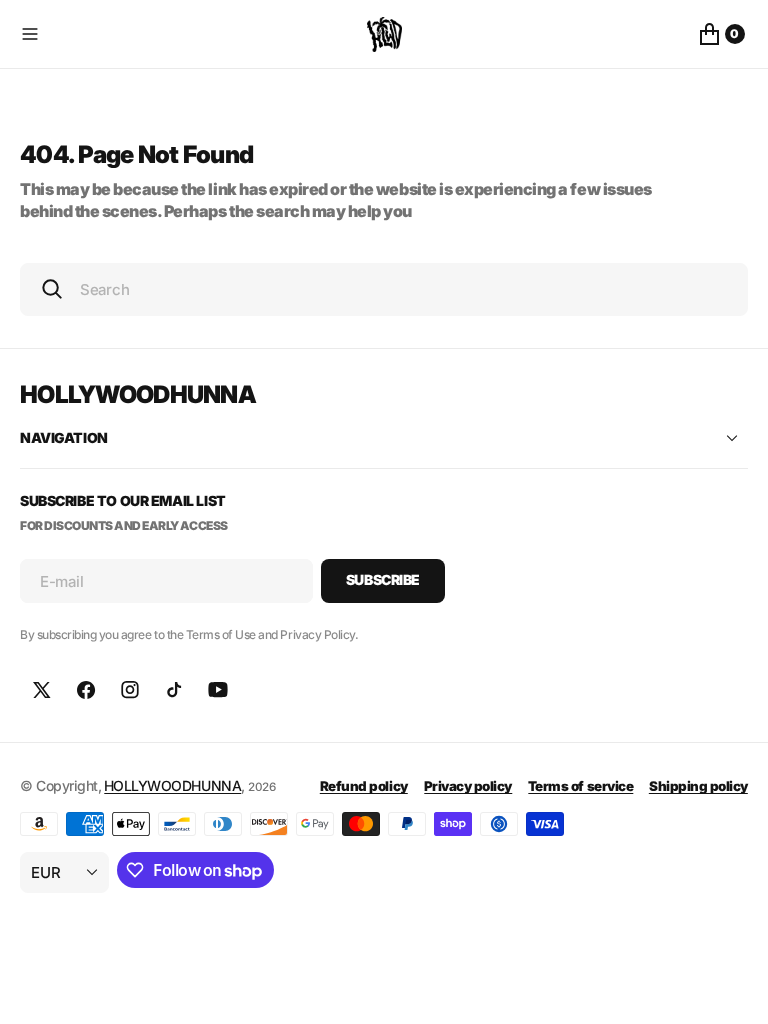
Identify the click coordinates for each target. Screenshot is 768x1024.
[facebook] (86, 690)
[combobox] (384, 289)
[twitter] (42, 690)
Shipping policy (698, 786)
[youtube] (218, 690)
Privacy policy (468, 786)
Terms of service (580, 786)
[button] (189, 34)
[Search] (52, 289)
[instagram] (130, 690)
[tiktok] (174, 690)
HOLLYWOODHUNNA (172, 785)
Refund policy (364, 786)
